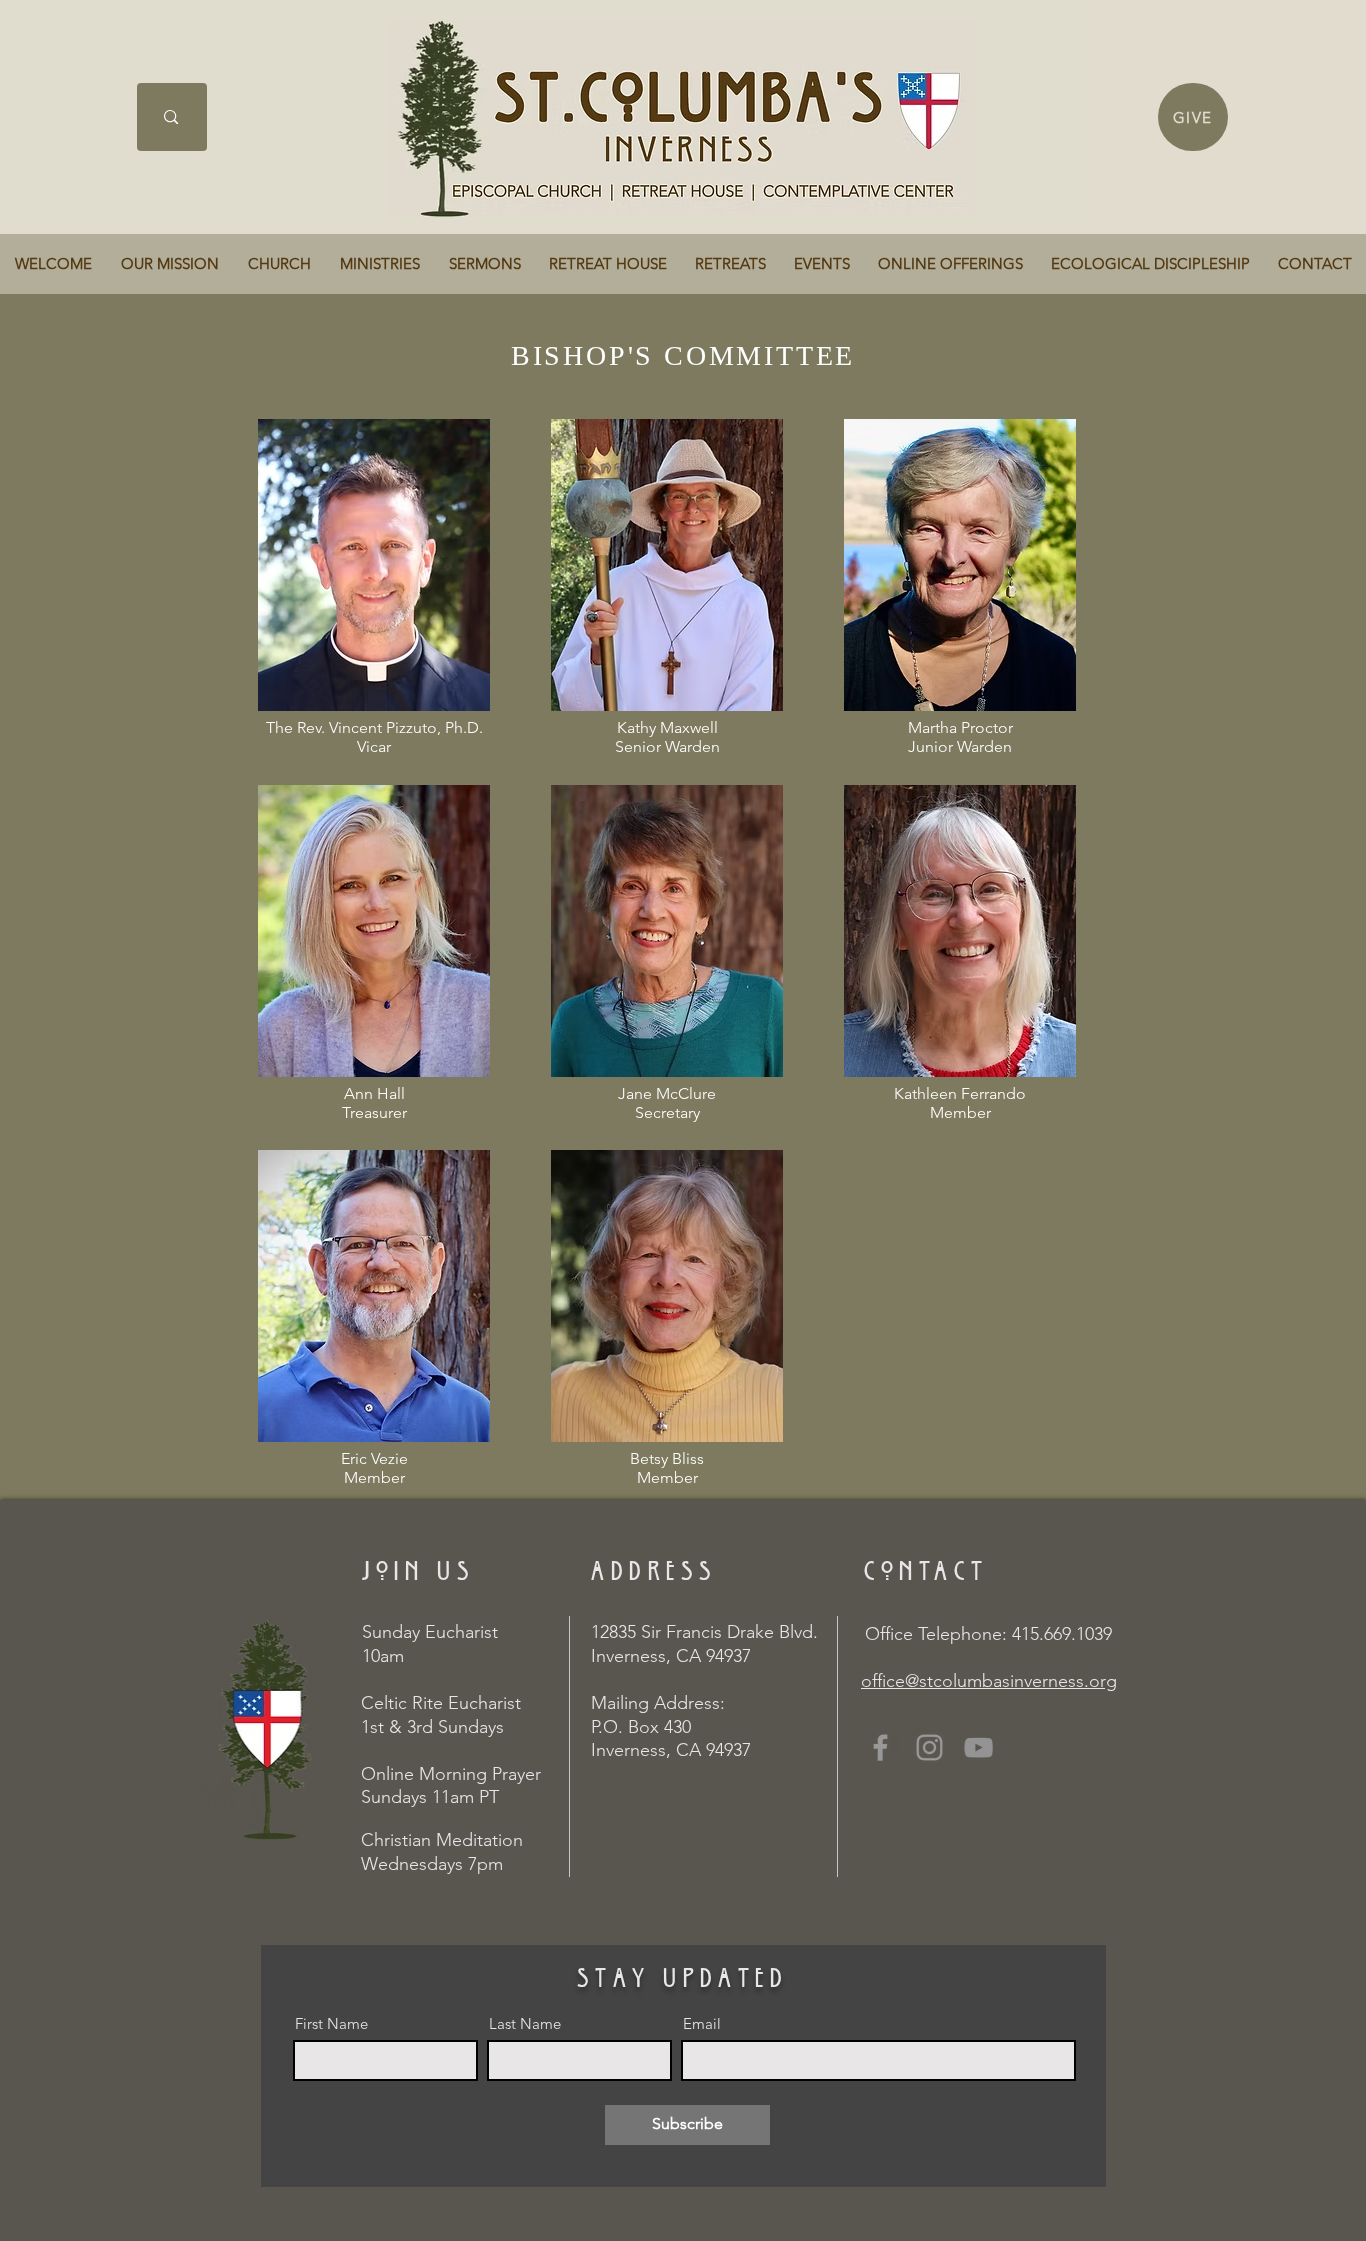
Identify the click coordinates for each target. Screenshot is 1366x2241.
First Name (331, 2023)
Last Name (525, 2023)
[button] (169, 264)
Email (702, 2023)
